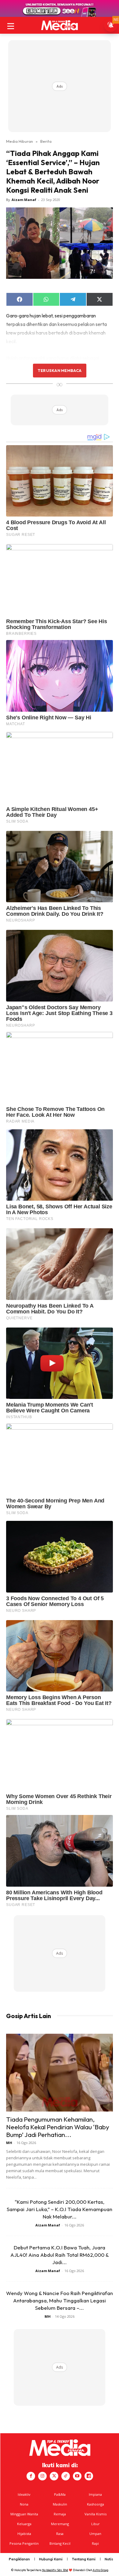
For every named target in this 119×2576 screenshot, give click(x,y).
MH (9, 2143)
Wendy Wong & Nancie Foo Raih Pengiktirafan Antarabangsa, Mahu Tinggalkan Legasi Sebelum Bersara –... (60, 2300)
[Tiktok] (66, 2476)
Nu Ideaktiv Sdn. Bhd (55, 2570)
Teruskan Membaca (60, 370)
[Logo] (60, 25)
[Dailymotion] (89, 2476)
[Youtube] (77, 2476)
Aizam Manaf (24, 200)
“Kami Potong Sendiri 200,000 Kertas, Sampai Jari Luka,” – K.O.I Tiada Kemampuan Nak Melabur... (60, 2209)
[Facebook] (31, 2476)
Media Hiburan (20, 141)
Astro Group (101, 2570)
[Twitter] (54, 2476)
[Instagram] (42, 2476)
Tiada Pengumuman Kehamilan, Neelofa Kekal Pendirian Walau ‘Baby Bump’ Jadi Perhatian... (58, 2127)
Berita (46, 141)
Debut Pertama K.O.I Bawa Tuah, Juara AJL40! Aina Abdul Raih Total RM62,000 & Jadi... (60, 2255)
